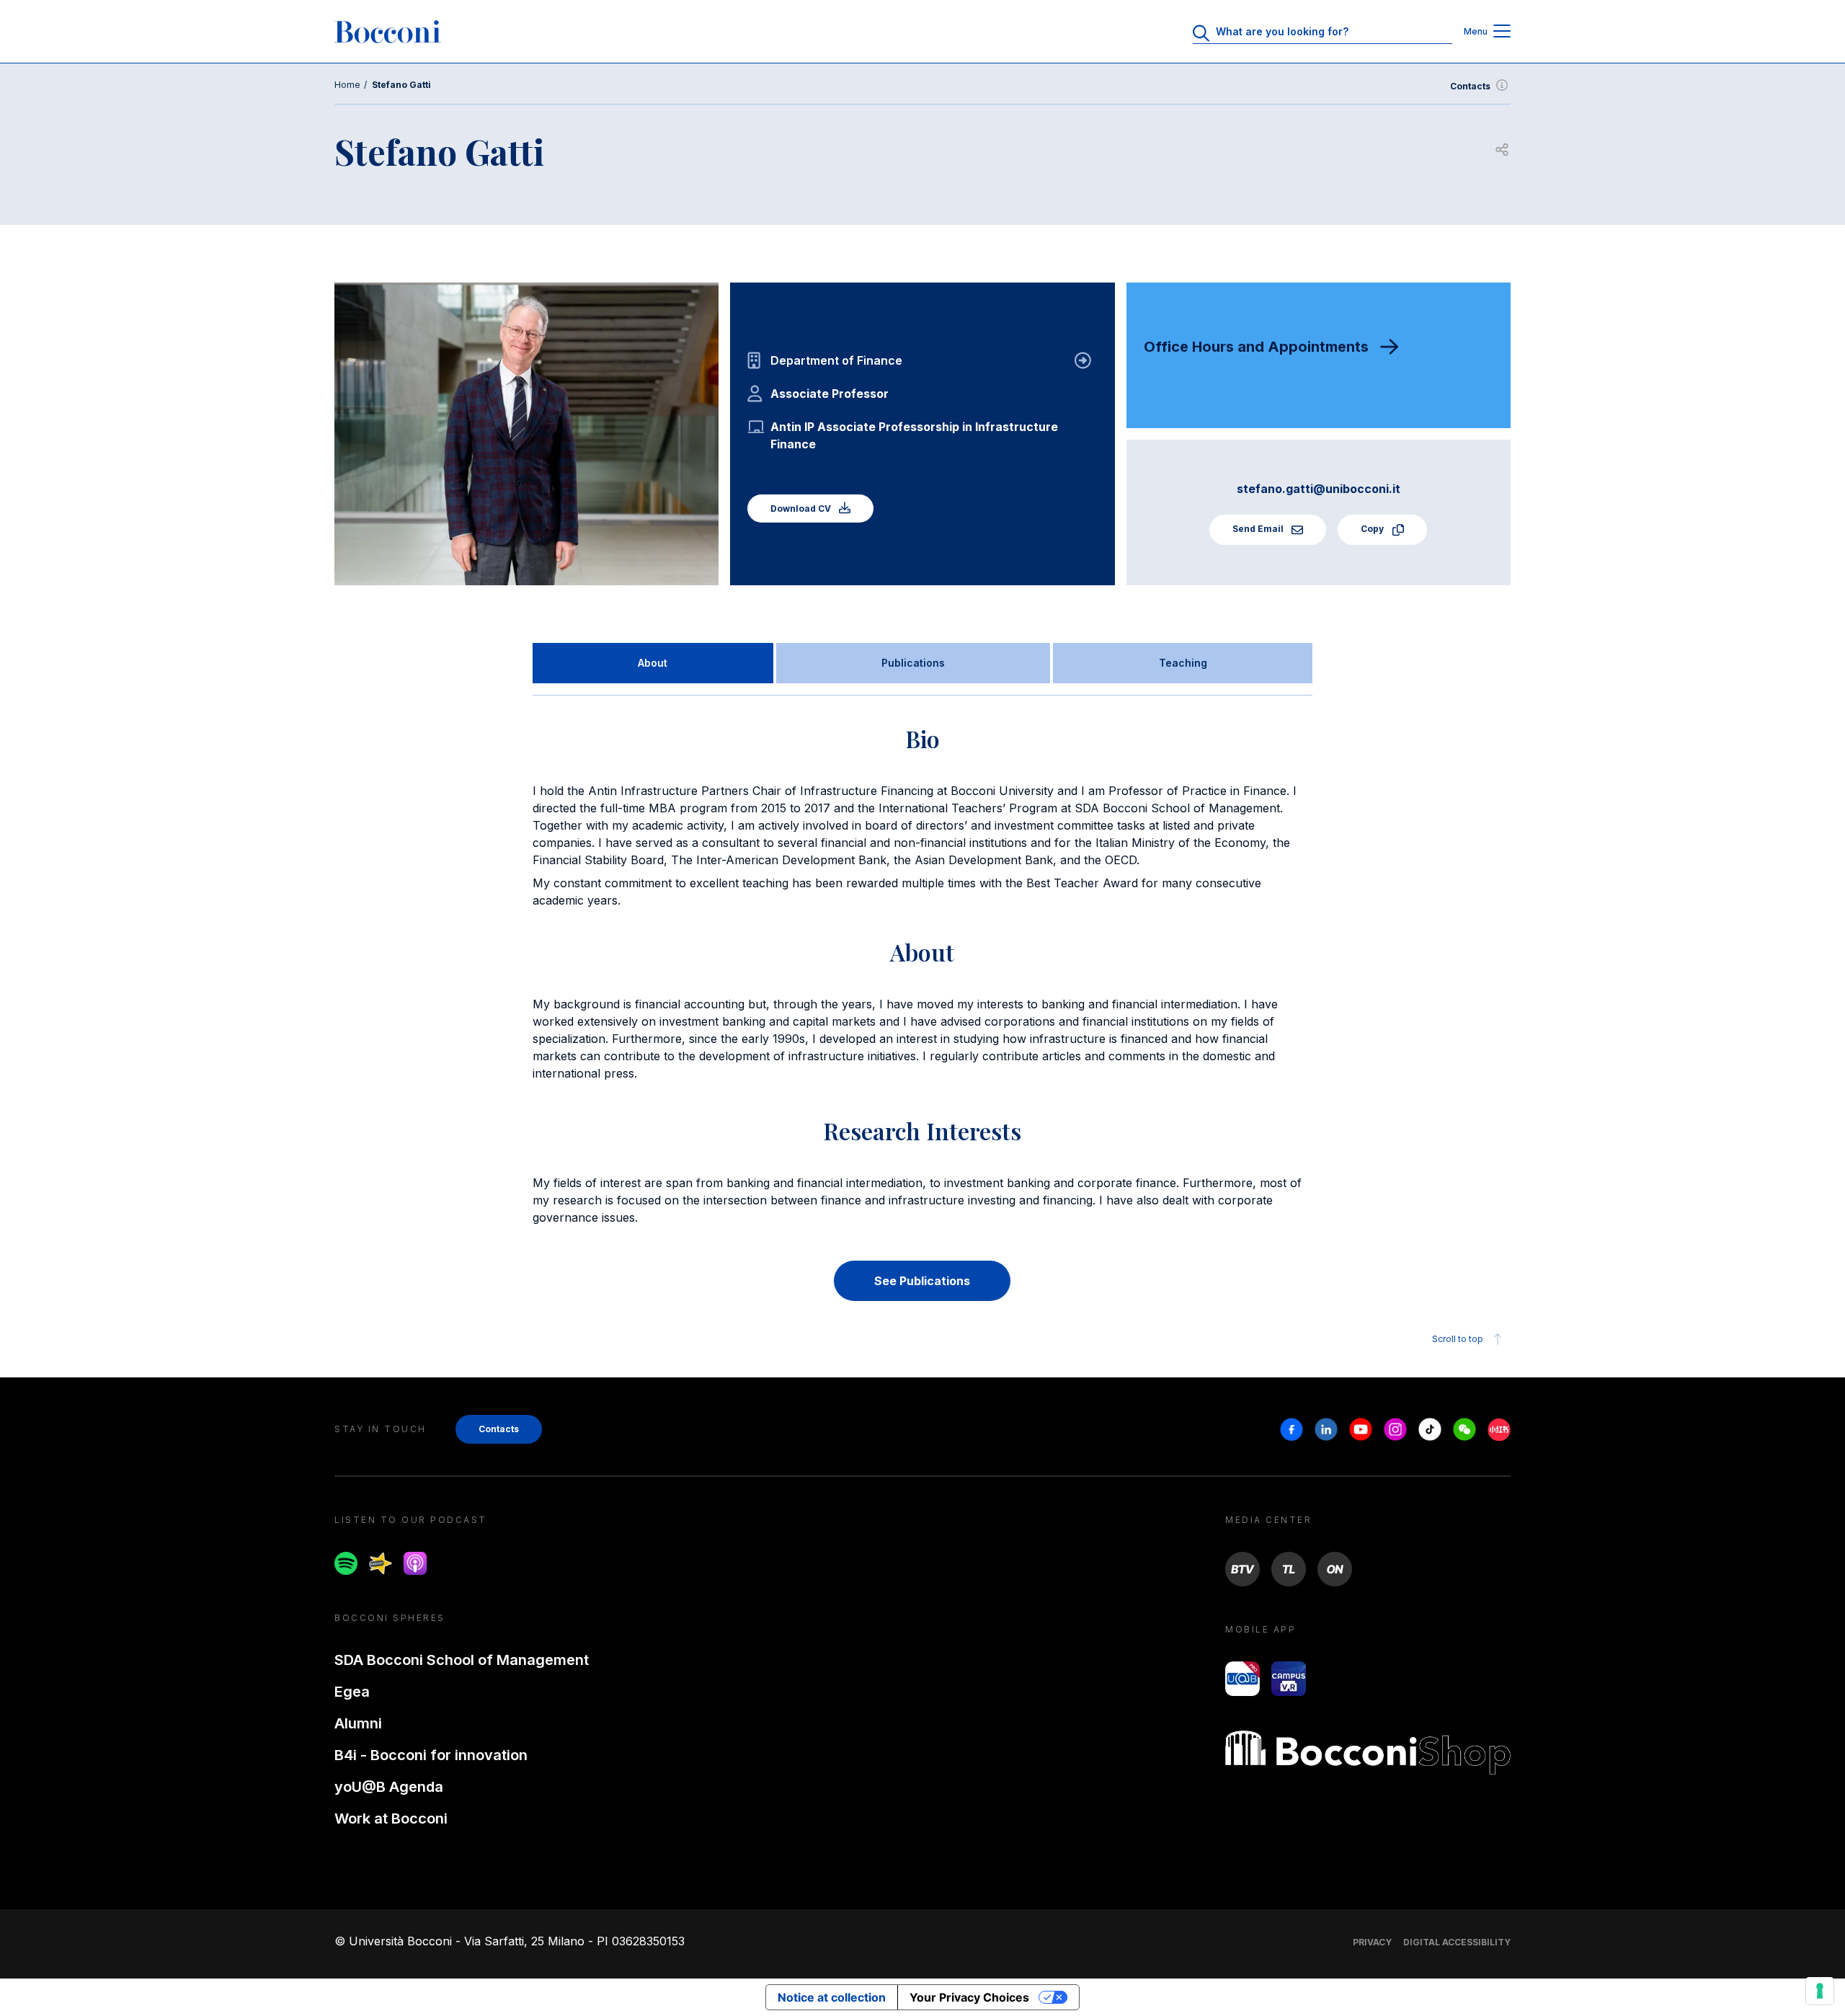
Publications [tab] (913, 663)
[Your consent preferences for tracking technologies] (1820, 1991)
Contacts (1470, 86)
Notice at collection (832, 1997)
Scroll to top (1458, 1339)
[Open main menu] (1502, 32)
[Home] (388, 32)
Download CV (802, 509)
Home (347, 85)
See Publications (922, 1281)
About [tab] (653, 663)
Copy (1373, 529)
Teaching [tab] (1183, 663)
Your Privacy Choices (969, 1997)
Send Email (1259, 529)
